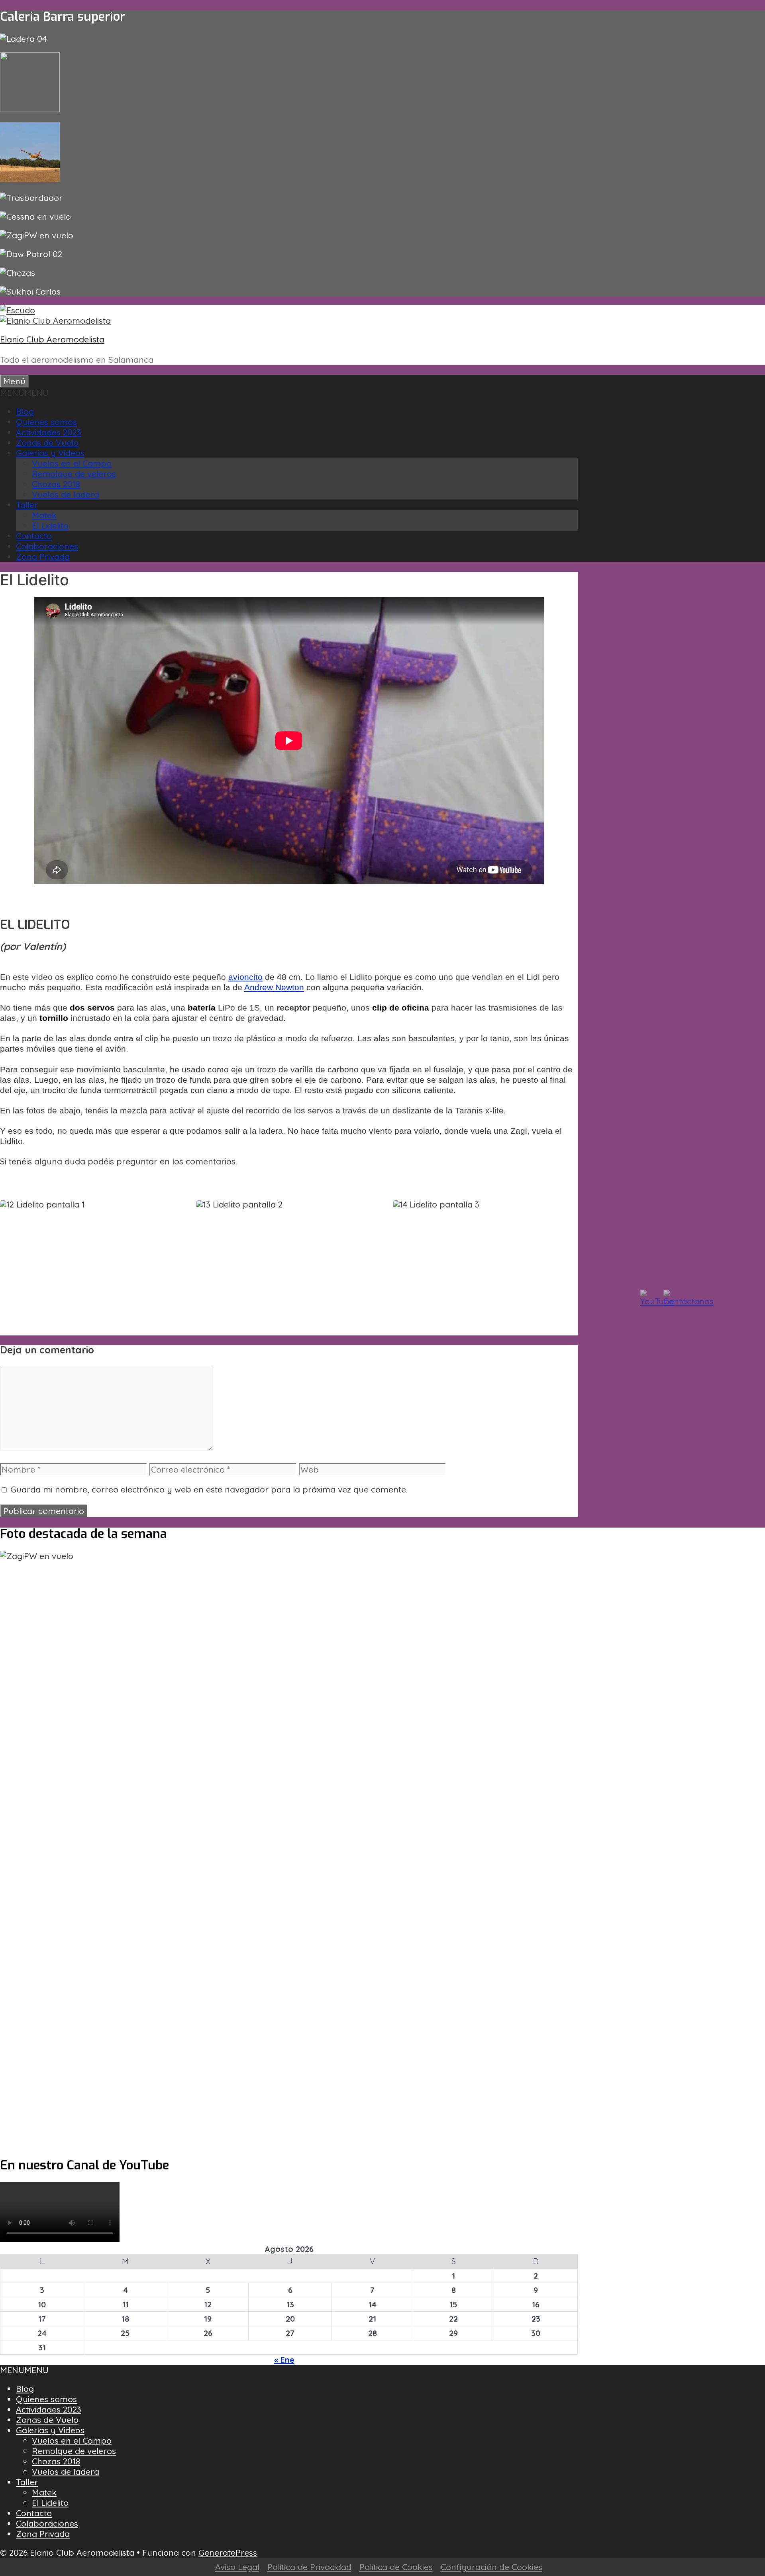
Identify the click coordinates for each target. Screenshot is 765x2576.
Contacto (34, 536)
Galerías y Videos (50, 453)
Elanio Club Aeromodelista (52, 339)
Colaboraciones (47, 546)
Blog (25, 411)
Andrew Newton (274, 987)
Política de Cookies (396, 2567)
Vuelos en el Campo (72, 463)
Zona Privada (43, 556)
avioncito (245, 977)
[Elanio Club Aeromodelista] (55, 321)
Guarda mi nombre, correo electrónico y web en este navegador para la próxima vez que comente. (209, 1489)
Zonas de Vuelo (47, 442)
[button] (24, 393)
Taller (27, 505)
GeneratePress (228, 2552)
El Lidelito (50, 525)
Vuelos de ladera (66, 494)
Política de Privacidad (309, 2567)
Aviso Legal (237, 2567)
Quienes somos (46, 422)
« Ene (284, 2360)
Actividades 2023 (49, 432)
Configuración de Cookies (491, 2567)
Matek (44, 515)
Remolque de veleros (74, 474)
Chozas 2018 (56, 484)
